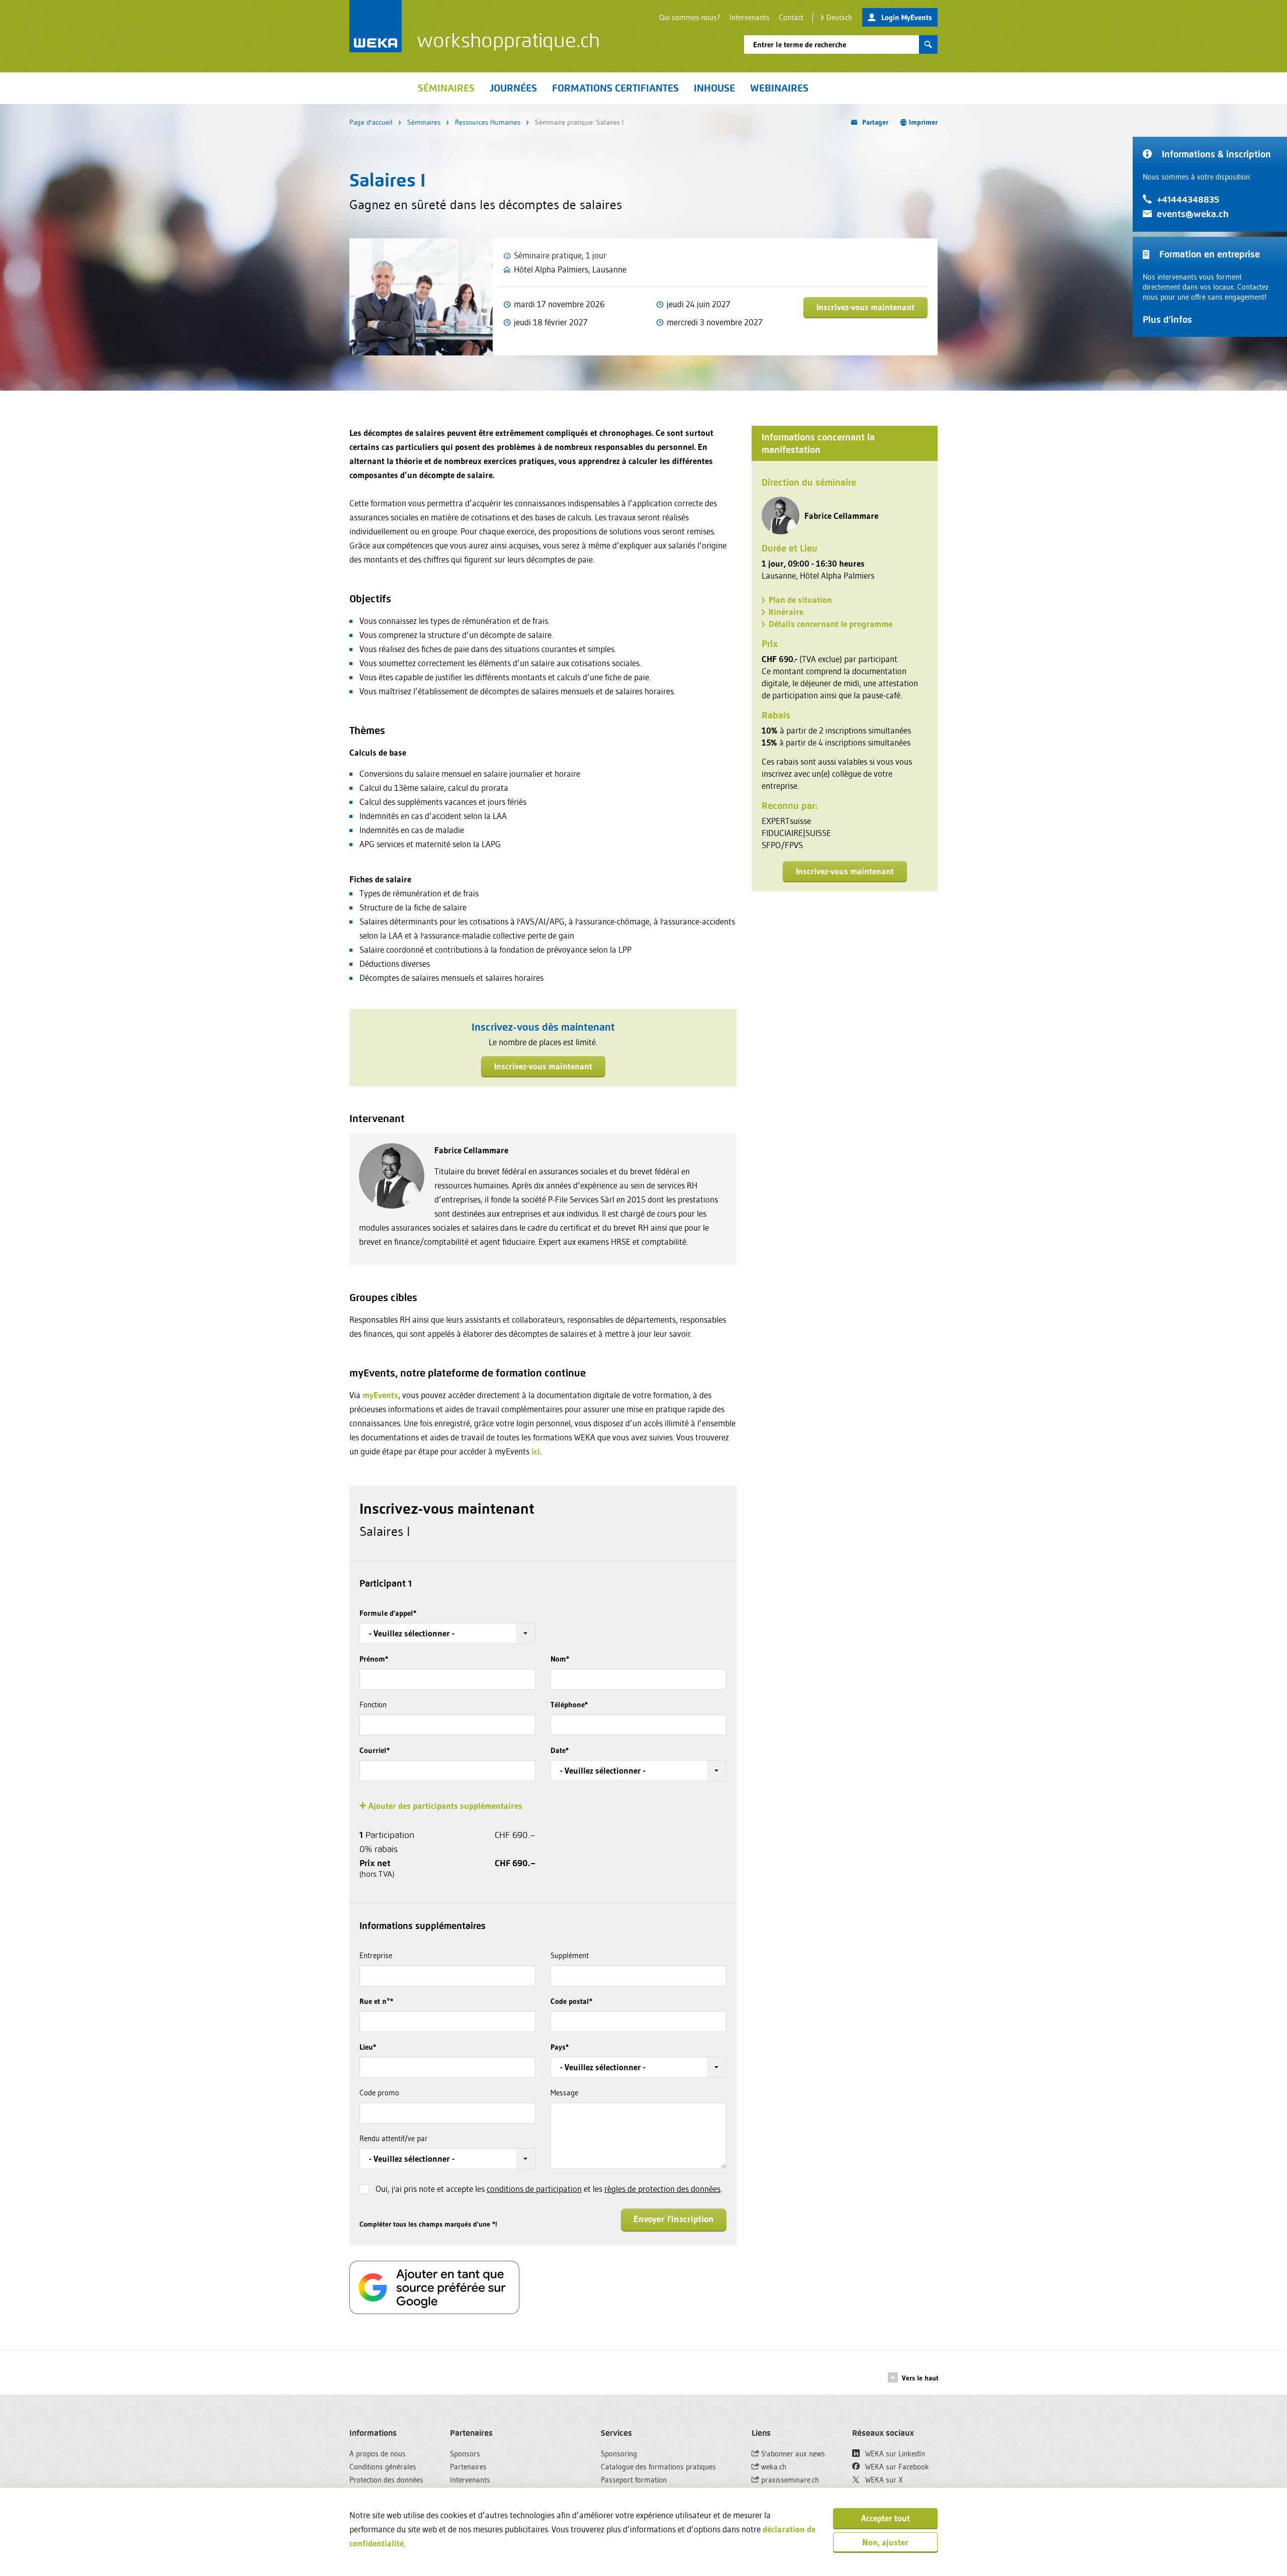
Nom (560, 1659)
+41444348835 (1188, 199)
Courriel (375, 1750)
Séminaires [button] (446, 88)
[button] (447, 1633)
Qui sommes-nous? (690, 17)
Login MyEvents (907, 17)
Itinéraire (786, 612)
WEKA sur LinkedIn (894, 2454)
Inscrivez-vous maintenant (865, 307)
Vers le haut (920, 2378)
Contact (791, 17)
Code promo (379, 2093)
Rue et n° (376, 2001)
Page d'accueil (371, 122)
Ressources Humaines (488, 122)
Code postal (571, 2001)
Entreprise (376, 1955)
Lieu (368, 2047)
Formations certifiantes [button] (615, 88)
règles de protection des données (662, 2189)
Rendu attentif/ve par (394, 2138)
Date (560, 1750)
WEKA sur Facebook (896, 2467)
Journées (513, 88)
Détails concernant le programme (831, 624)
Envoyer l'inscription (674, 2219)
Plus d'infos (1167, 319)
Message (564, 2093)
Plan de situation (800, 600)
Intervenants (750, 17)
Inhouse (714, 88)
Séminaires (424, 122)
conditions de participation (534, 2189)
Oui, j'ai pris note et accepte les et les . (549, 2189)
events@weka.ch (1193, 214)
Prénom (374, 1659)
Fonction (373, 1705)
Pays (560, 2047)
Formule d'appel (388, 1613)
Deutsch (839, 17)
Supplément (570, 1955)
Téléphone (569, 1705)
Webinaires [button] (779, 88)
